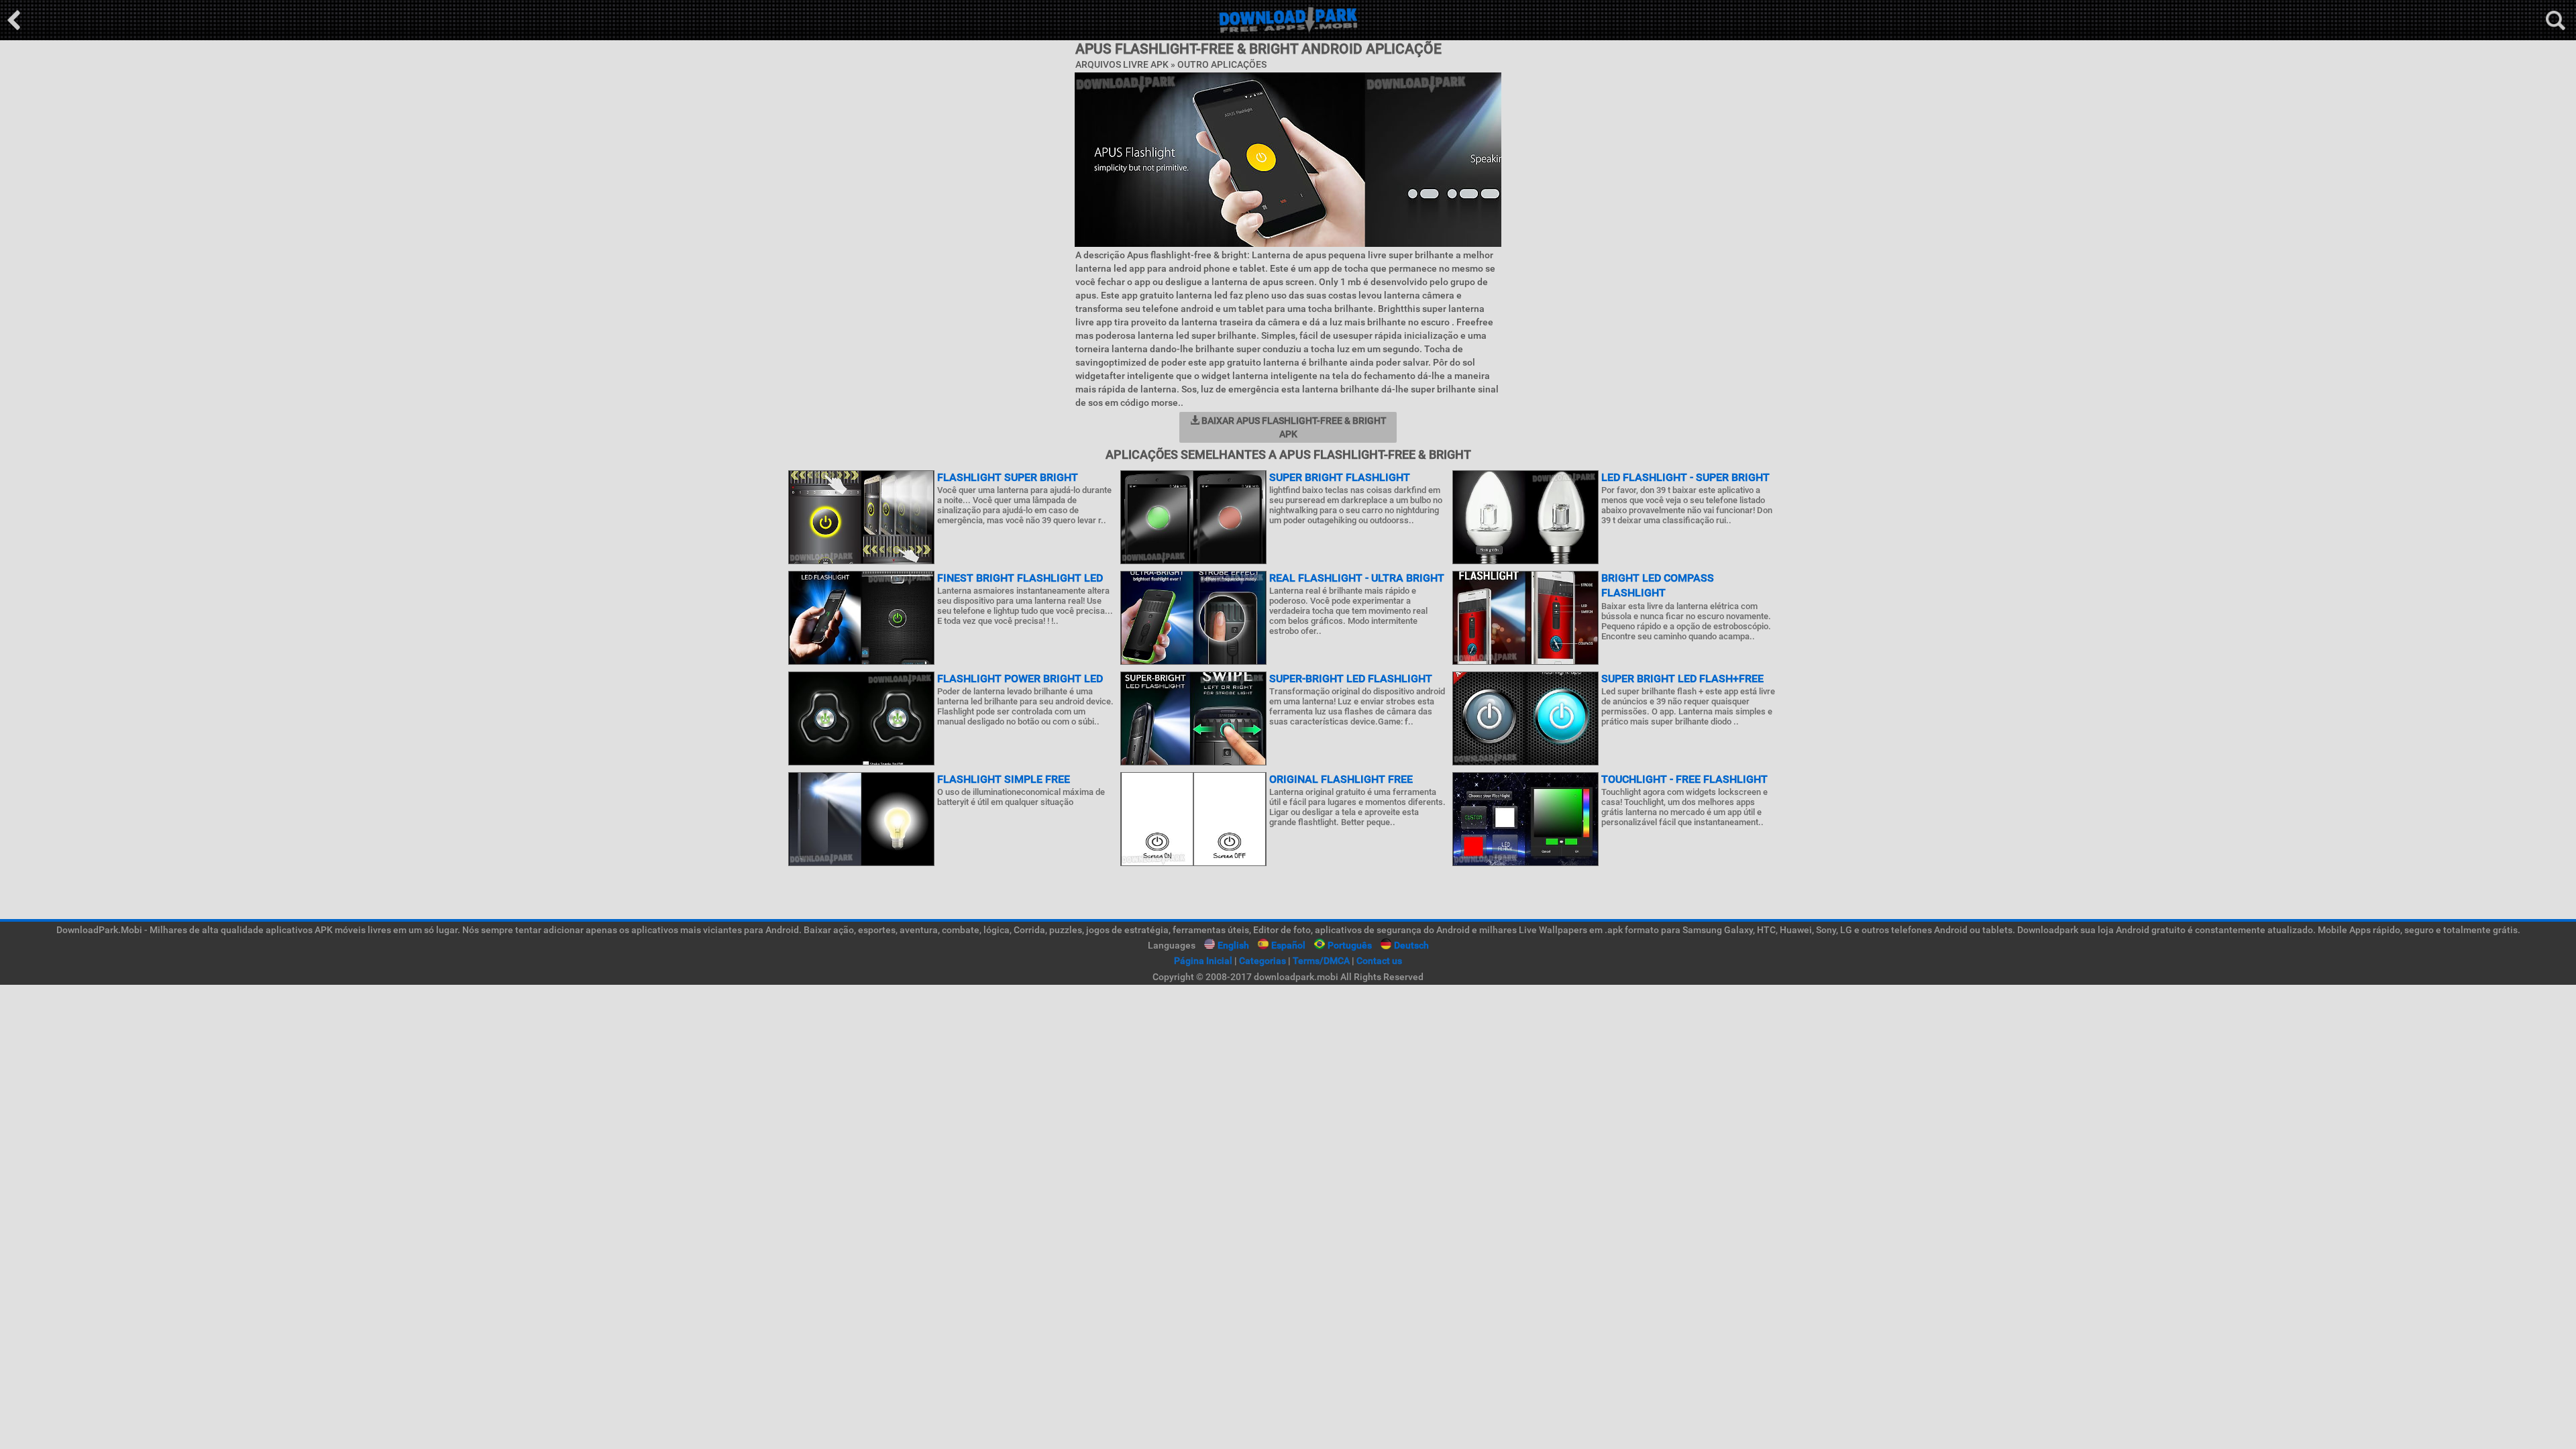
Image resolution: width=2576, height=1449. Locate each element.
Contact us (1379, 961)
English (1233, 945)
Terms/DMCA (1321, 961)
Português (1350, 945)
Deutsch (1411, 945)
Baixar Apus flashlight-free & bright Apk (1293, 427)
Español (1288, 945)
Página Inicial (1203, 961)
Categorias (1263, 961)
